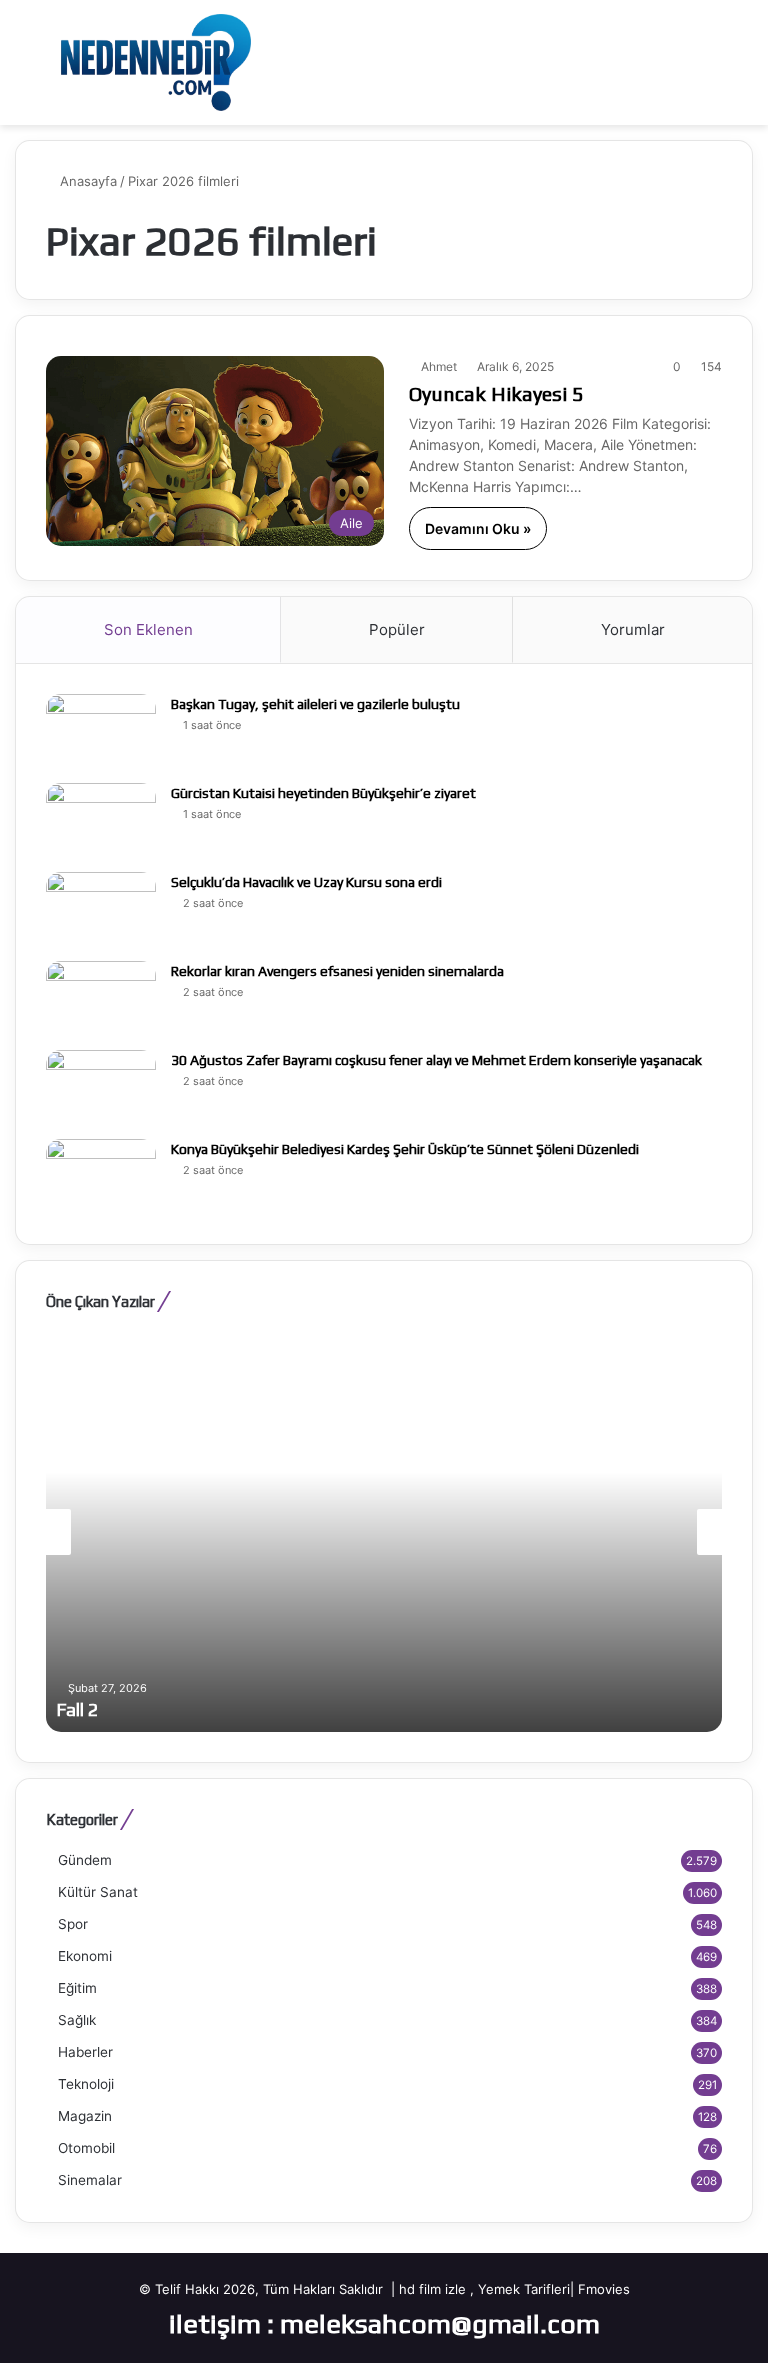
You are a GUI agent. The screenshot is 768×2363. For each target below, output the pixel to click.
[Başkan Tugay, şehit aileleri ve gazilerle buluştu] (101, 731)
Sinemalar (90, 2180)
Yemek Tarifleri (524, 2289)
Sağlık (77, 2020)
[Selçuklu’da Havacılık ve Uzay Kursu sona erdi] (101, 909)
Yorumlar (633, 629)
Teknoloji (86, 2084)
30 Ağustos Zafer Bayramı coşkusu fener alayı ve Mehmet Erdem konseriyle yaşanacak (436, 1060)
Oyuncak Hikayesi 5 (496, 393)
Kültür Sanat (98, 1892)
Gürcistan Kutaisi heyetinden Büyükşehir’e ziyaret (323, 793)
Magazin (85, 2116)
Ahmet (439, 366)
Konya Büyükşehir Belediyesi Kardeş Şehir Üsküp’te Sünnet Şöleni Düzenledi (405, 1149)
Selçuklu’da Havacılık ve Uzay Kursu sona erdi (306, 882)
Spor (73, 1924)
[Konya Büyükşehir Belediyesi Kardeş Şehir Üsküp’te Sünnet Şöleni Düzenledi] (101, 1176)
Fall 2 (77, 1709)
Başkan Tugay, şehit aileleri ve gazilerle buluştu (315, 704)
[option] (384, 1532)
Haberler (85, 2052)
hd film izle (432, 2289)
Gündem (85, 1860)
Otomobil (86, 2148)
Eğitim (77, 1988)
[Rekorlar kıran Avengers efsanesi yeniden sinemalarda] (101, 998)
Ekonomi (85, 1956)
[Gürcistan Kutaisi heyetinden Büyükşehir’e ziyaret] (101, 820)
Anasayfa (86, 181)
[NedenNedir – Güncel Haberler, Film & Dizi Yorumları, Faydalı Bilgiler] (156, 62)
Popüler (397, 629)
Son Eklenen (148, 629)
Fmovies (604, 2289)
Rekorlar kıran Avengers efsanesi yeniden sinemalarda (337, 971)
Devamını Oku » (478, 528)
